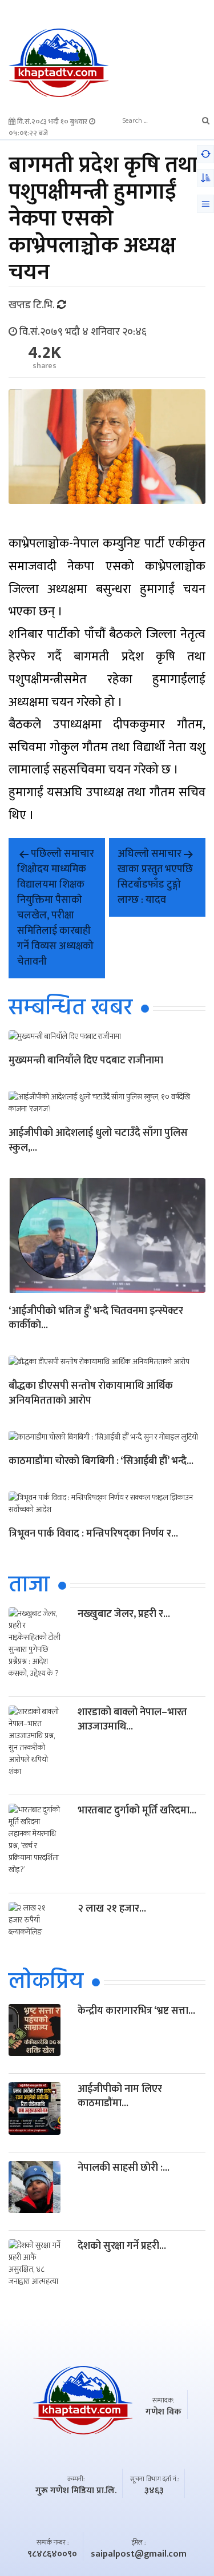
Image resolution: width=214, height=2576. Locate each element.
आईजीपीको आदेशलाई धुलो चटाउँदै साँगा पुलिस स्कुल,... (98, 1141)
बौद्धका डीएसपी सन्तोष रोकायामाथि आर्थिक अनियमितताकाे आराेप (91, 1394)
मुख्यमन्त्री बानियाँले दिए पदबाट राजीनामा (86, 1061)
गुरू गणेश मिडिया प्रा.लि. (76, 2491)
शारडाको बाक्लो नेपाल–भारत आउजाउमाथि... (132, 1720)
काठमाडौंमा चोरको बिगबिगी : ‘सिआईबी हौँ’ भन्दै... (101, 1462)
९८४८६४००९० (52, 2554)
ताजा (29, 1586)
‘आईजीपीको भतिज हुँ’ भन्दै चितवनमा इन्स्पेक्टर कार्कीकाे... (96, 1319)
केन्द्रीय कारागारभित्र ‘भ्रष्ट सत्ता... (136, 2011)
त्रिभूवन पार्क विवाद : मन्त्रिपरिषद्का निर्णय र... (93, 1535)
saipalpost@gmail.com (139, 2554)
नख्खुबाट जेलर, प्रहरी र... (124, 1614)
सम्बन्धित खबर (70, 1009)
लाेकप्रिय (46, 1982)
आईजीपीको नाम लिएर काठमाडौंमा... (120, 2096)
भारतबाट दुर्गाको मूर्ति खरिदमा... (137, 1811)
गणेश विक (163, 2412)
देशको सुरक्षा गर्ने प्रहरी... (122, 2246)
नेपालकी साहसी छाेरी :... (124, 2168)
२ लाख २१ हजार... (112, 1909)
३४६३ (154, 2491)
